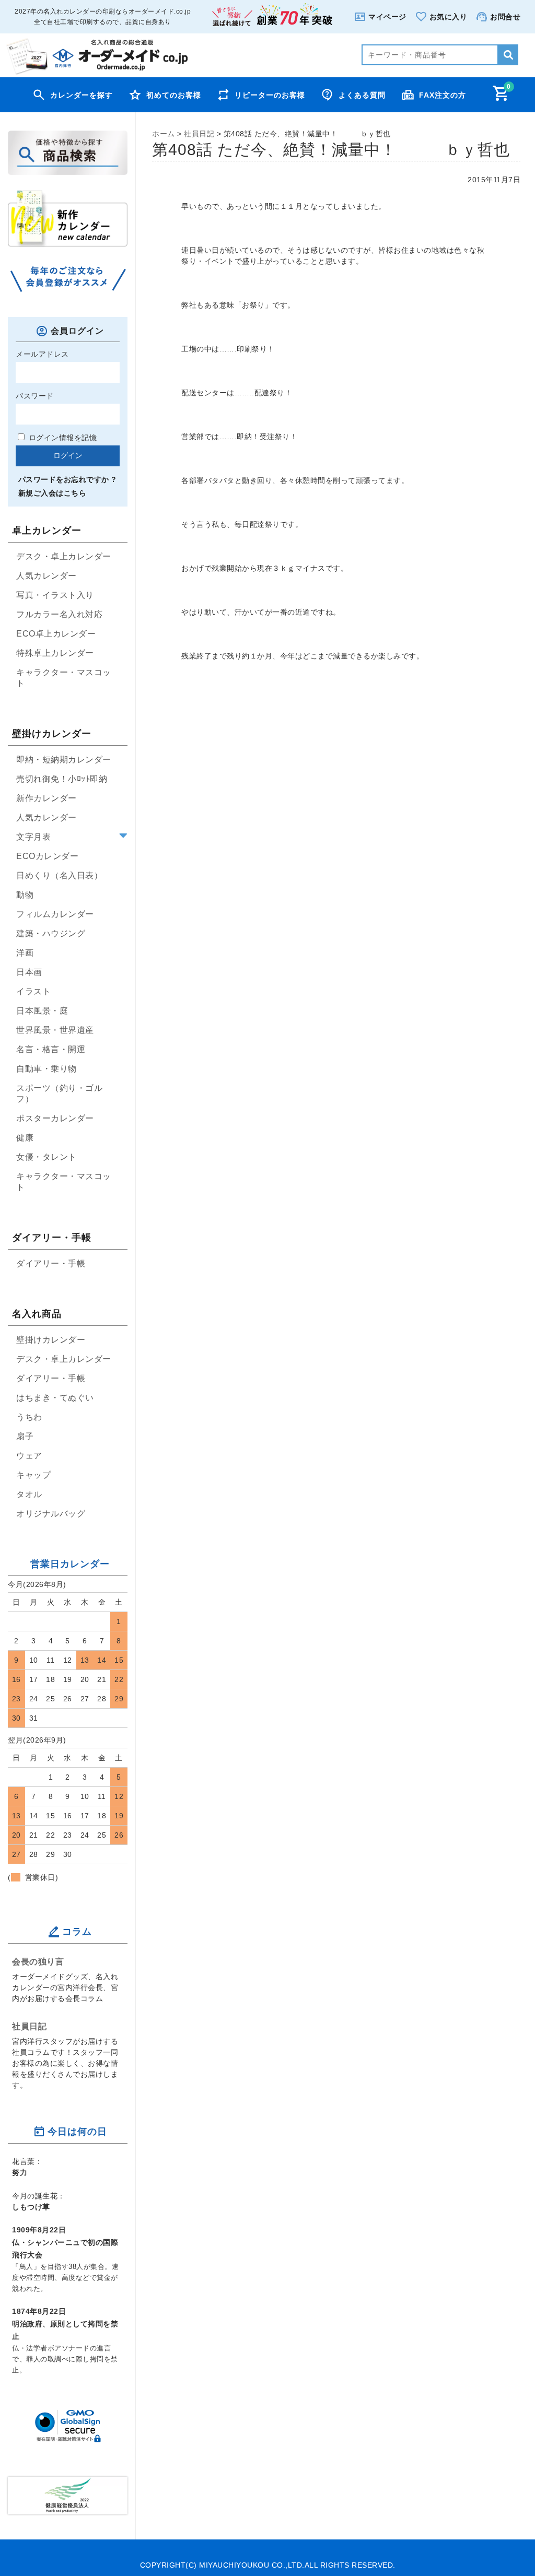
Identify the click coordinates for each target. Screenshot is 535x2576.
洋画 (25, 953)
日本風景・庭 (42, 1011)
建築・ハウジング (51, 933)
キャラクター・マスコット (64, 678)
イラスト (33, 991)
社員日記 (29, 2026)
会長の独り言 (38, 1961)
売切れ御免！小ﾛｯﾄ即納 (62, 779)
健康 (25, 1138)
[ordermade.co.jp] (96, 72)
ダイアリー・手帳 (51, 1263)
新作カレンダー (46, 798)
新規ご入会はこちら (52, 493)
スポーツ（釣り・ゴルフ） (59, 1093)
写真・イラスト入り (55, 595)
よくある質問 (362, 95)
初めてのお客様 (174, 95)
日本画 (29, 972)
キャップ (33, 1475)
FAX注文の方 (443, 95)
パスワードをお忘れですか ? (67, 479)
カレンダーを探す (82, 95)
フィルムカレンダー (55, 914)
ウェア (29, 1456)
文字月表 (33, 837)
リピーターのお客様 (270, 95)
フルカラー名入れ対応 (59, 614)
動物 (25, 895)
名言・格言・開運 (51, 1049)
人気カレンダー (46, 576)
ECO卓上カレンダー (56, 634)
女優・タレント (46, 1157)
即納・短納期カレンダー (64, 760)
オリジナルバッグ (51, 1514)
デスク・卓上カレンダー (64, 556)
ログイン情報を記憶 (61, 438)
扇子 (25, 1436)
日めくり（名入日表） (59, 875)
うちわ (29, 1417)
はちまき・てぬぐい (55, 1398)
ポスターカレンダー (55, 1118)
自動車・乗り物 (46, 1069)
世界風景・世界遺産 (55, 1030)
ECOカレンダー (47, 856)
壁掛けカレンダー (51, 1340)
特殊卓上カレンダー (55, 653)
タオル (29, 1494)
